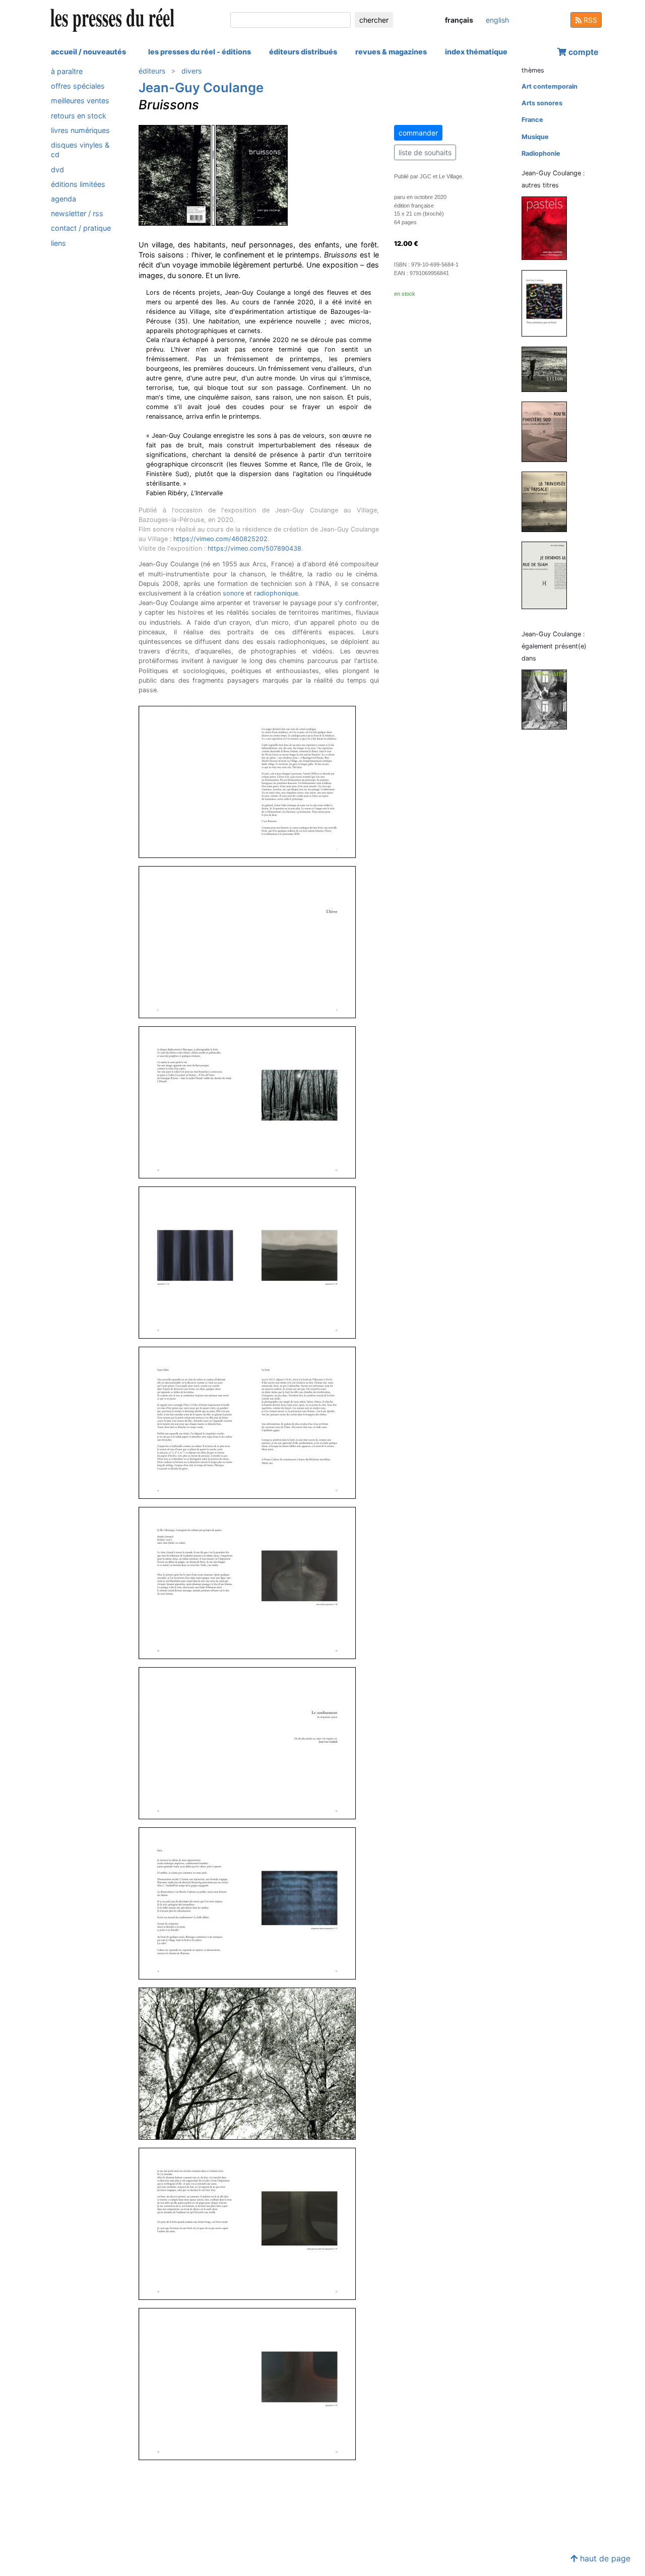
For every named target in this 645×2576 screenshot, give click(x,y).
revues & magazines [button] (391, 52)
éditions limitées (78, 184)
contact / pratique (81, 228)
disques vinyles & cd (80, 150)
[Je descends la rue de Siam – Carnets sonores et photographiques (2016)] (548, 575)
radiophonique (276, 593)
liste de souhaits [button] (425, 152)
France (532, 120)
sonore (233, 593)
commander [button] (418, 133)
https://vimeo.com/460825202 (220, 539)
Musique (535, 137)
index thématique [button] (476, 52)
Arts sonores (542, 103)
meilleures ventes (80, 101)
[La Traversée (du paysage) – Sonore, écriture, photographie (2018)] (548, 501)
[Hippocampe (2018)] (548, 699)
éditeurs (152, 71)
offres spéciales (78, 86)
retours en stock (79, 116)
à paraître (67, 71)
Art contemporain (550, 86)
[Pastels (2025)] (548, 228)
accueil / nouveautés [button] (88, 52)
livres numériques (80, 130)
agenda (63, 199)
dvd (57, 169)
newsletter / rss (77, 213)
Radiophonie (541, 153)
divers (191, 71)
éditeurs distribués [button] (303, 52)
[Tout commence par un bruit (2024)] (548, 303)
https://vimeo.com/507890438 (254, 548)
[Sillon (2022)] (548, 369)
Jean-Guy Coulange (201, 87)
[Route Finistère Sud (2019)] (548, 431)
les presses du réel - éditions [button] (200, 52)
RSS (589, 20)
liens (58, 243)
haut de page (604, 2558)
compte (583, 52)
